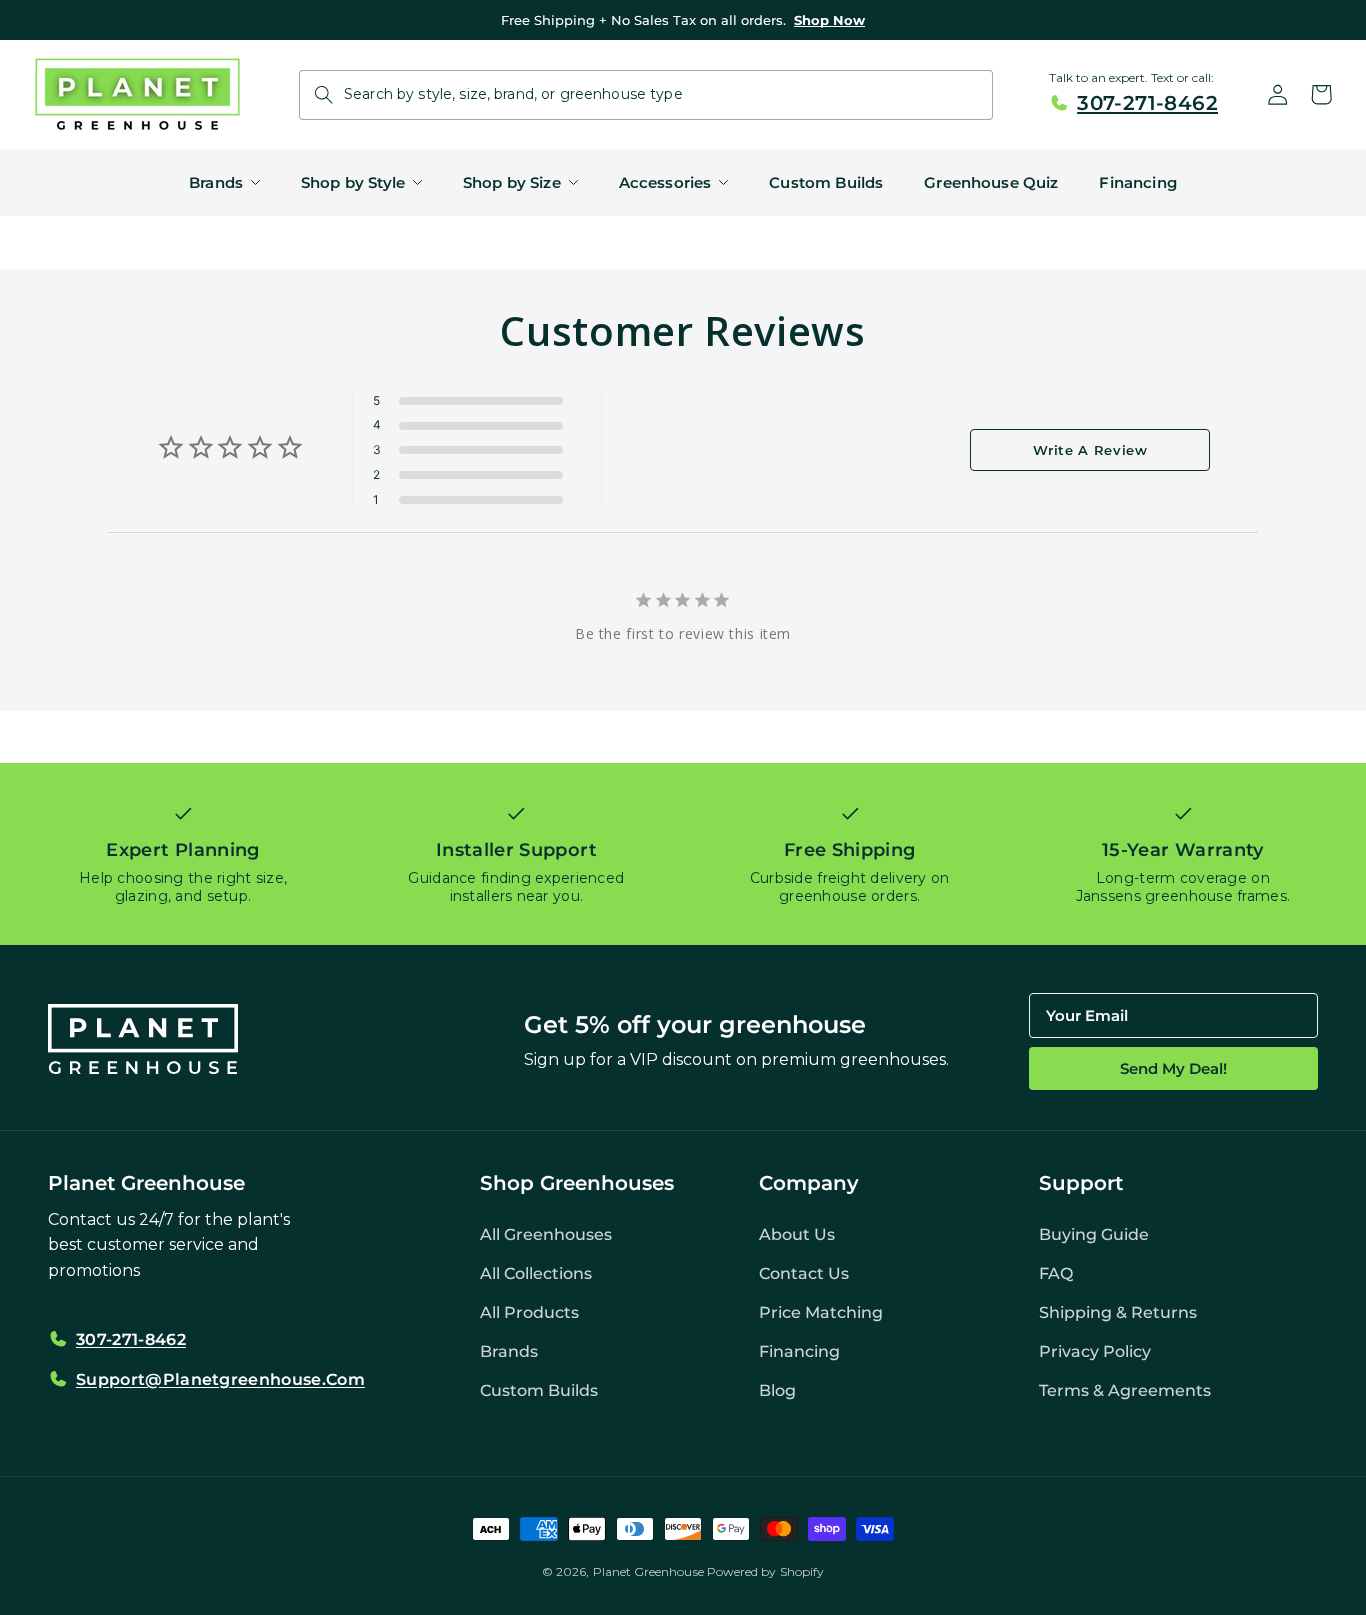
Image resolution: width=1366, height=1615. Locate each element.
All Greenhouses (546, 1234)
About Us (797, 1234)
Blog (777, 1390)
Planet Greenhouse (648, 1571)
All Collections (536, 1273)
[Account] (1278, 95)
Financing (799, 1351)
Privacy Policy (1095, 1351)
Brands (509, 1351)
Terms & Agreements (1125, 1390)
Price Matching (821, 1312)
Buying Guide (1094, 1234)
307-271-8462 (1147, 103)
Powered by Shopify (765, 1571)
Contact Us (804, 1273)
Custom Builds (539, 1390)
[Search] (324, 95)
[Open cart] (1322, 95)
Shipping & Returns (1118, 1312)
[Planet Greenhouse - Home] (137, 94)
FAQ (1056, 1273)
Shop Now (829, 20)
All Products (529, 1312)
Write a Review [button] (1090, 450)
